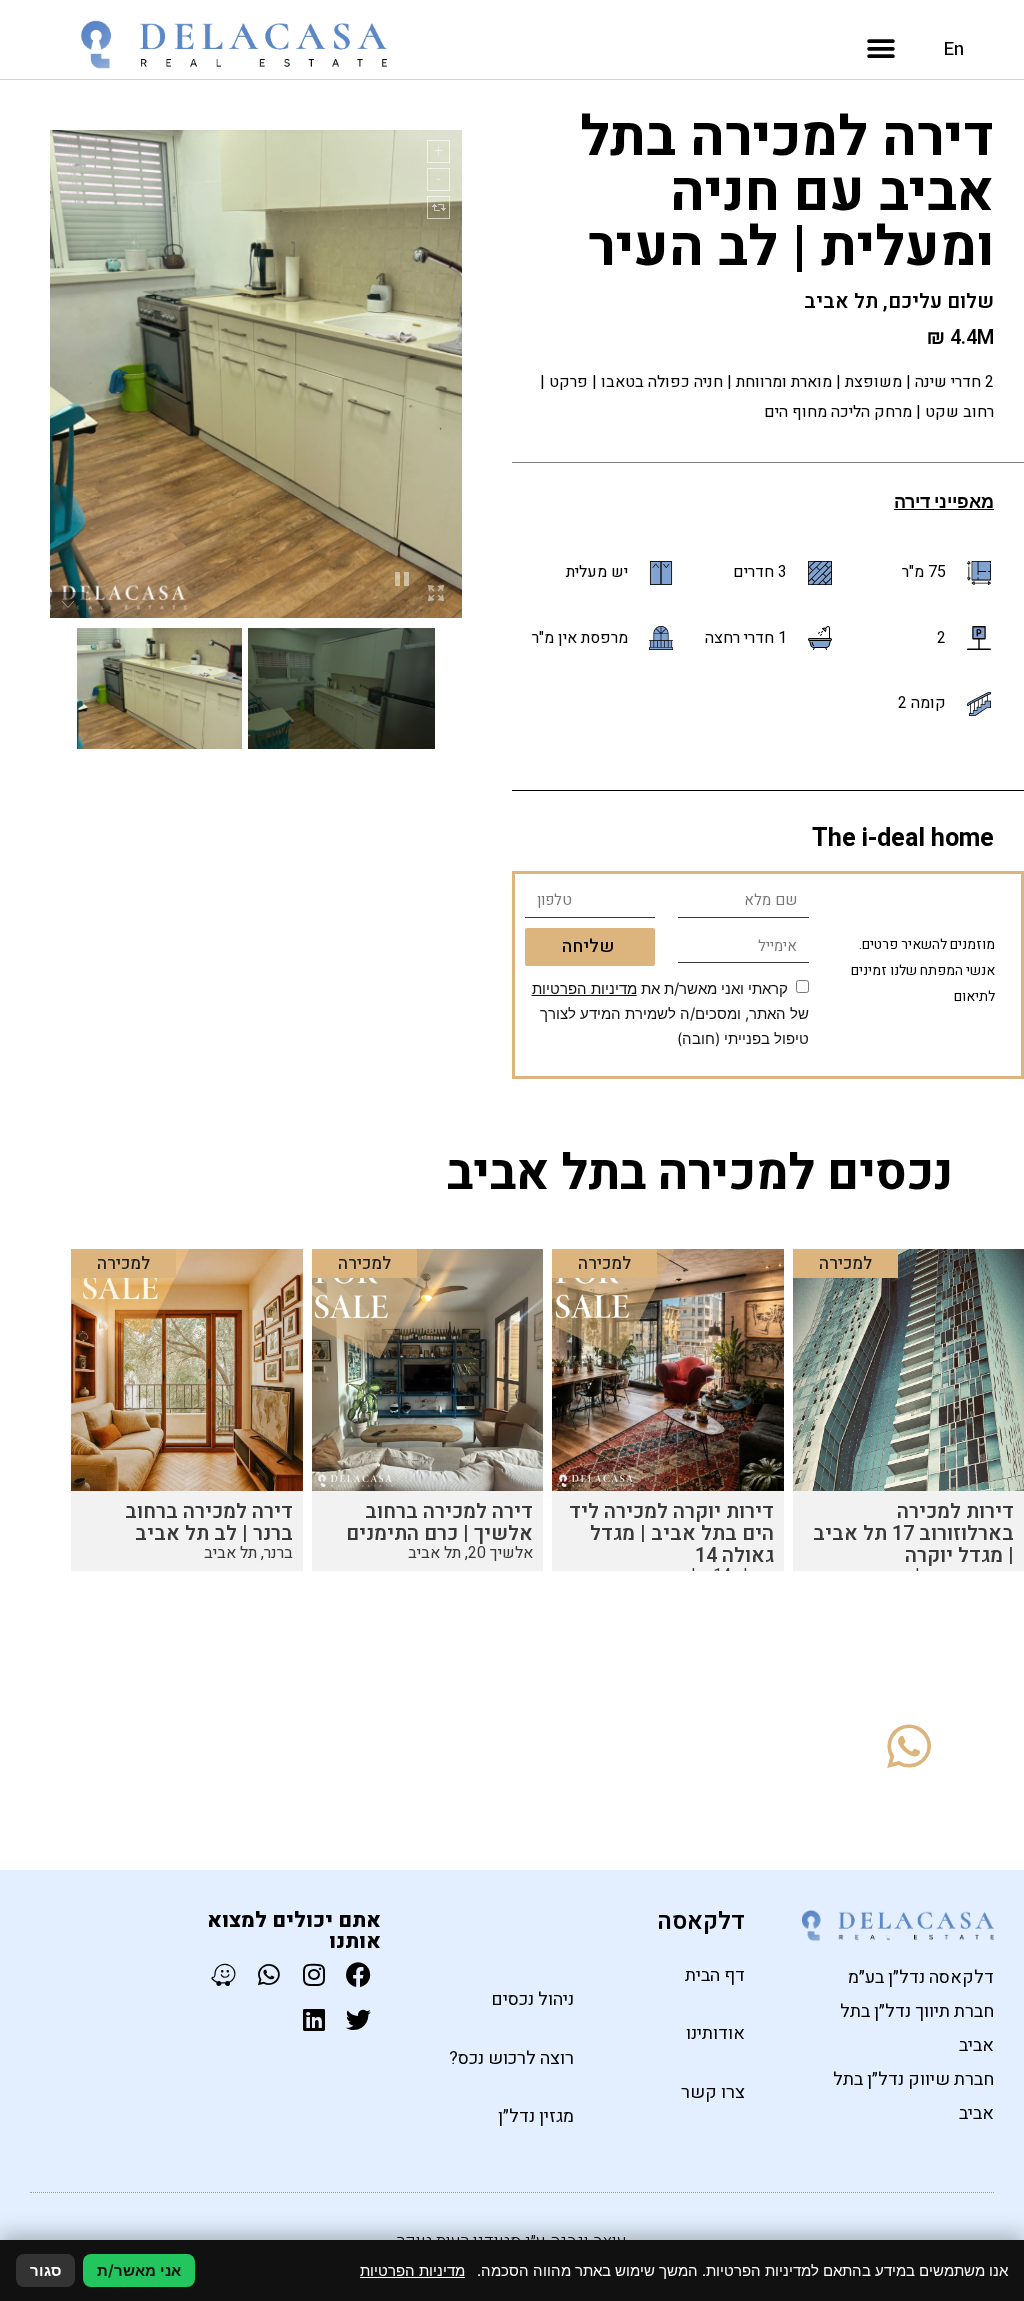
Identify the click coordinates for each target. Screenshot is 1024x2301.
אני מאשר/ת (139, 2270)
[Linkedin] (313, 2019)
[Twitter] (358, 2019)
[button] (881, 49)
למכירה (845, 1263)
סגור (45, 2270)
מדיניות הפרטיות (584, 988)
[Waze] (223, 1974)
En (954, 49)
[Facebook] (358, 1974)
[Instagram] (313, 1974)
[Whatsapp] (268, 1974)
